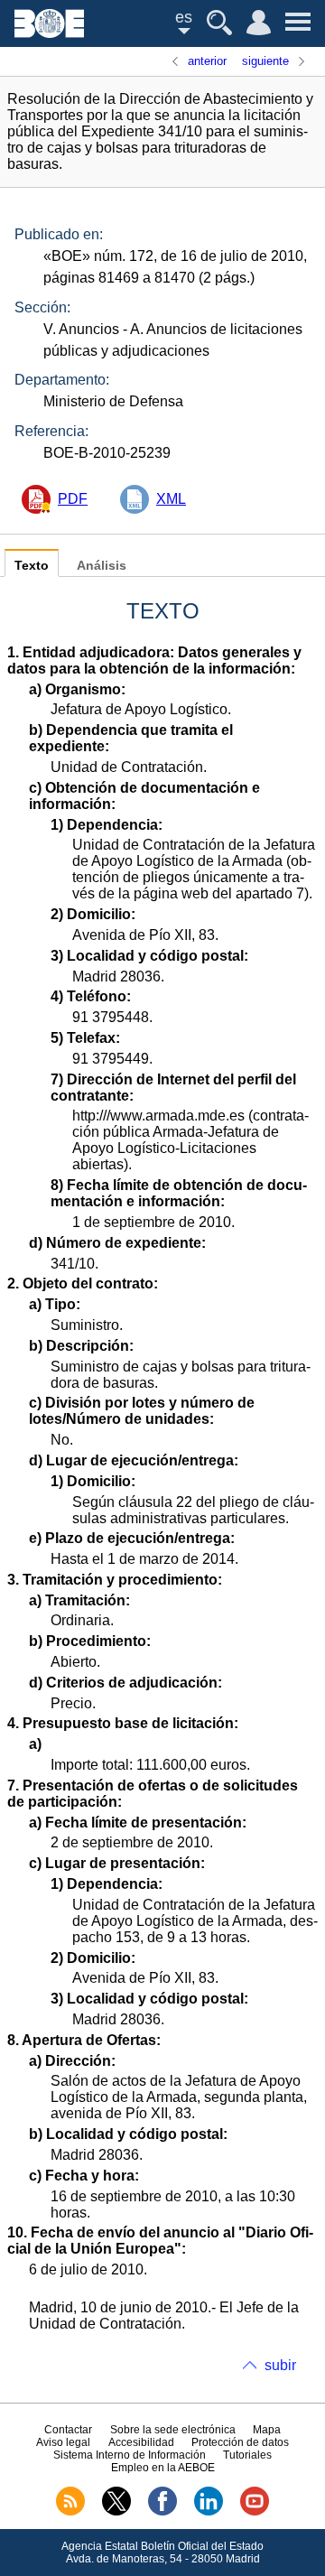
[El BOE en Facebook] (162, 2512)
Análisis (102, 566)
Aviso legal (63, 2442)
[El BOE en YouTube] (255, 2512)
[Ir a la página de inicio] (49, 33)
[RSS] (70, 2512)
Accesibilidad (141, 2442)
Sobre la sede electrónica (173, 2430)
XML (171, 499)
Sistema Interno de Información (130, 2455)
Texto (32, 566)
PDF (73, 499)
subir (280, 2365)
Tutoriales (247, 2455)
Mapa (267, 2430)
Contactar (68, 2430)
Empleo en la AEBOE (163, 2468)
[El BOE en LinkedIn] (209, 2512)
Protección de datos (240, 2442)
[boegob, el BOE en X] (116, 2512)
